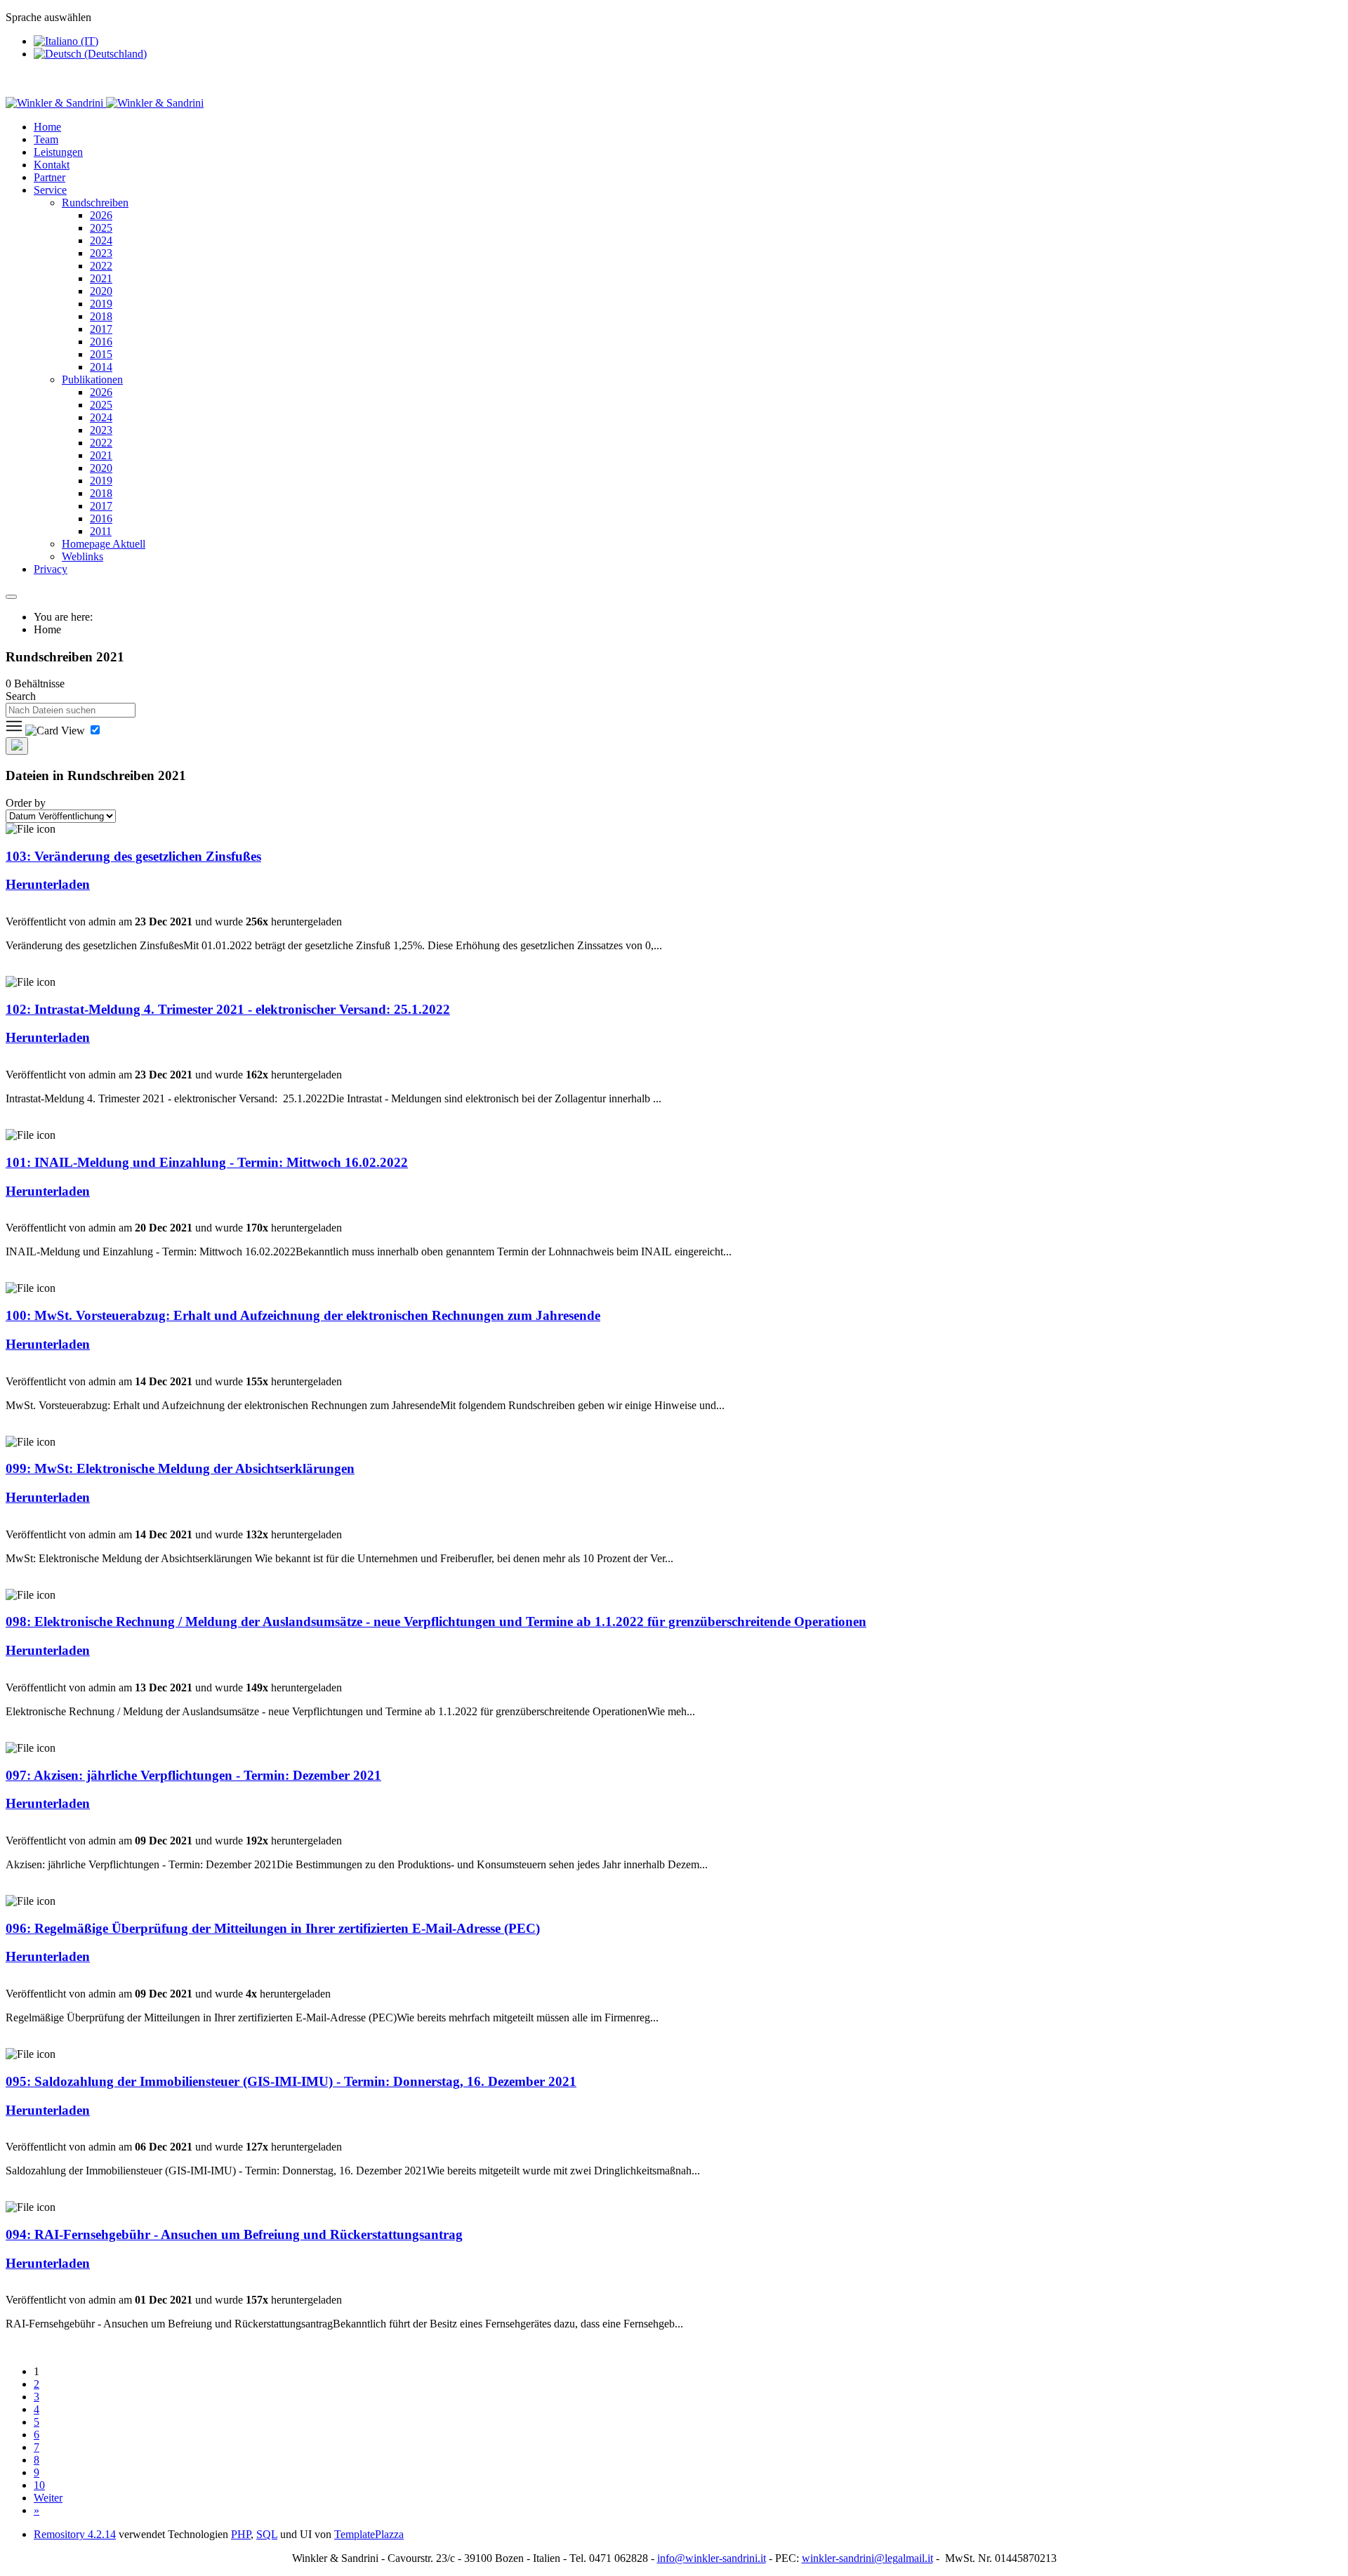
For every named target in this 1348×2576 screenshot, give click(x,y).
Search (21, 696)
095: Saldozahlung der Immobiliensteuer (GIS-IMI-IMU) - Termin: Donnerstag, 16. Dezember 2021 (291, 2081)
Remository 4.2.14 (75, 2534)
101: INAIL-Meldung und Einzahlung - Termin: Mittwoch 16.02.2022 (207, 1162)
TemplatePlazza (369, 2534)
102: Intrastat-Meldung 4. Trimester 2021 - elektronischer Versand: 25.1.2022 (228, 1009)
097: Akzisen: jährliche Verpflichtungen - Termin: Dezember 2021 (193, 1775)
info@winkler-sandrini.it (712, 2558)
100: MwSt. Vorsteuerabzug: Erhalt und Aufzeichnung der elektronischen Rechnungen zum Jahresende (303, 1315)
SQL (267, 2534)
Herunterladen (48, 884)
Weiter (48, 2498)
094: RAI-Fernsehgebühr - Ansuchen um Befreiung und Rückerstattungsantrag (234, 2234)
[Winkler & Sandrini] (105, 103)
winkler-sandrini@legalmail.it (867, 2558)
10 (39, 2485)
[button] (50, 190)
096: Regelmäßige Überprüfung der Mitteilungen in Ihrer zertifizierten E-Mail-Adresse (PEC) (273, 1928)
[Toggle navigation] (11, 597)
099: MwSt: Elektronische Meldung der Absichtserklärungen (180, 1468)
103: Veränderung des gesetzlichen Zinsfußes (133, 856)
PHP (241, 2534)
